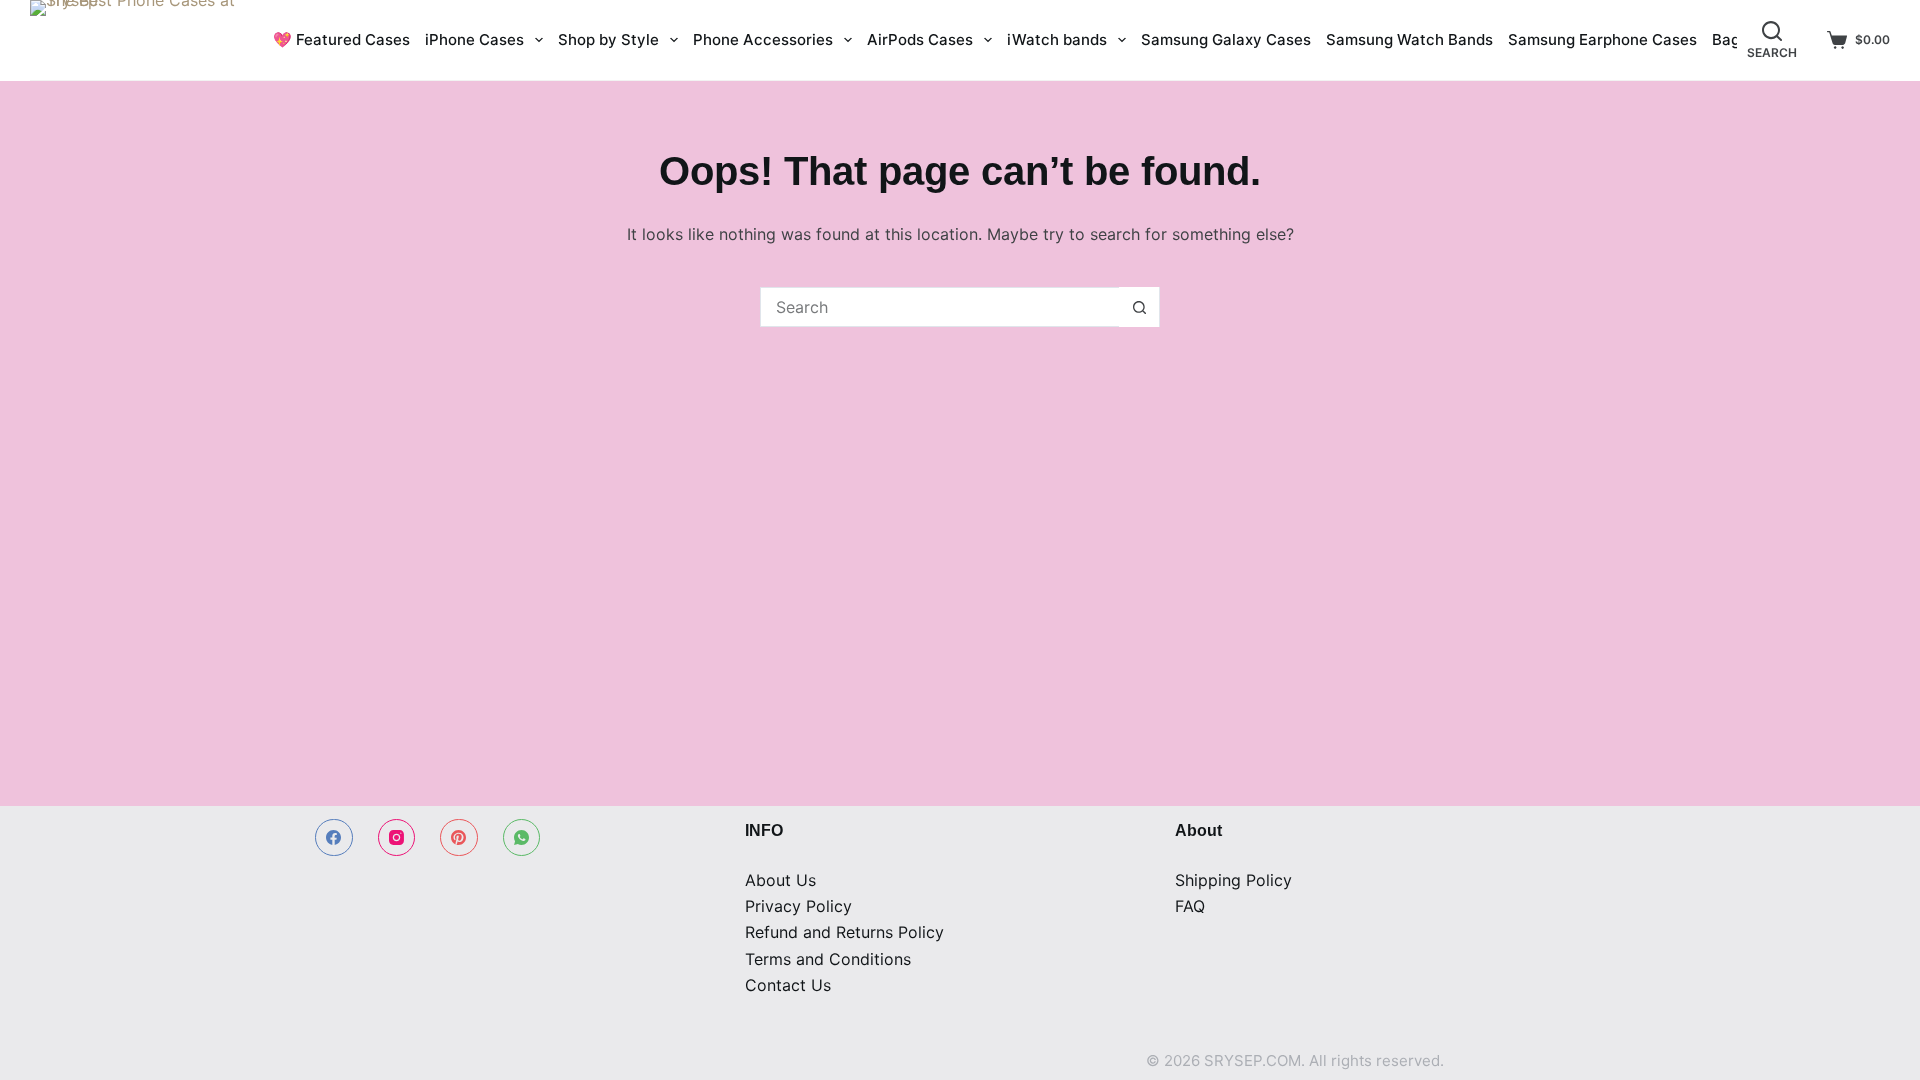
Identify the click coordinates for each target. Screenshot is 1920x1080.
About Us (780, 880)
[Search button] (1139, 307)
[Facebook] (334, 838)
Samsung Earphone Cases (1602, 39)
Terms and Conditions (828, 959)
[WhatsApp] (522, 838)
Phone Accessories (763, 39)
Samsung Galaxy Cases (1226, 39)
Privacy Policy (798, 906)
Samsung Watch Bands (1409, 39)
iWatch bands (1057, 39)
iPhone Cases (474, 39)
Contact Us (788, 985)
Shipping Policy (1233, 880)
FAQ (1190, 906)
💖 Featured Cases (341, 39)
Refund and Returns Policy (844, 932)
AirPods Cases (920, 39)
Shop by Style (608, 39)
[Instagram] (397, 838)
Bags (1730, 39)
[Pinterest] (459, 838)
